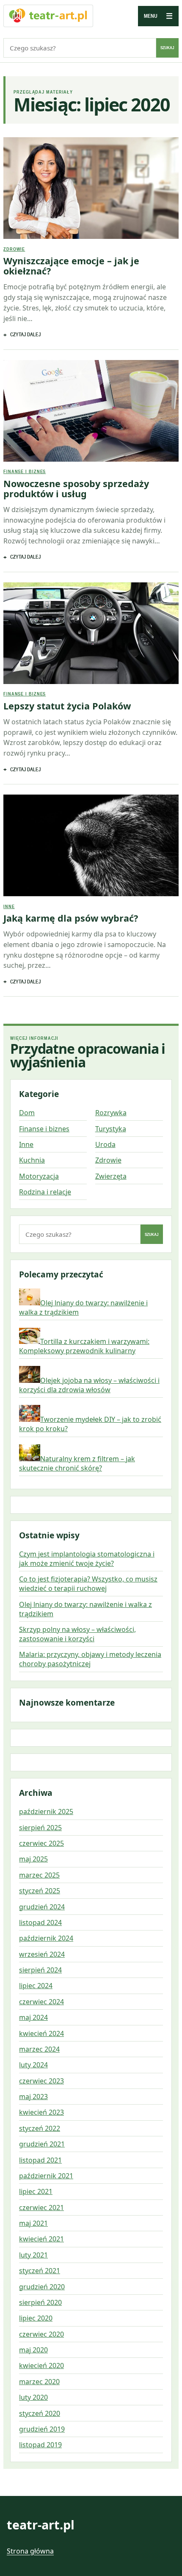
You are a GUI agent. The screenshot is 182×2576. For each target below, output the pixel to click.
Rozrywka (111, 1113)
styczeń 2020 (40, 2413)
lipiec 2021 (36, 2191)
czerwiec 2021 (41, 2208)
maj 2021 (33, 2223)
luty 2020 (33, 2397)
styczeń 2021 (40, 2271)
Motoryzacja (39, 1176)
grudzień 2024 (42, 1907)
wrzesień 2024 (42, 1954)
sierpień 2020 (40, 2302)
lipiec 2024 (36, 1986)
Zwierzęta (111, 1176)
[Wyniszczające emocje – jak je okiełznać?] (91, 188)
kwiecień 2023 (41, 2112)
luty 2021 (33, 2255)
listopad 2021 (40, 2160)
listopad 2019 (40, 2445)
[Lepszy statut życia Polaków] (91, 633)
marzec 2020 (39, 2382)
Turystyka (111, 1129)
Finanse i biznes (25, 471)
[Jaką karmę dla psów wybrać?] (91, 845)
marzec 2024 (39, 2049)
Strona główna (30, 2551)
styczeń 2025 (40, 1891)
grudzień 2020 (42, 2287)
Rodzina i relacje (45, 1192)
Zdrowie (14, 249)
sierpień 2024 (40, 1970)
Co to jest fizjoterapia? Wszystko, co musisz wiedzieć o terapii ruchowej (88, 1584)
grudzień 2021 (42, 2144)
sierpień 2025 (40, 1828)
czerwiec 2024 (41, 2002)
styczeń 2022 (40, 2128)
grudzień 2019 (42, 2429)
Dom (27, 1113)
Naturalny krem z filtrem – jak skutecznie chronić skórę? (77, 1463)
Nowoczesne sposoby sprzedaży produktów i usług (76, 489)
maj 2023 (33, 2097)
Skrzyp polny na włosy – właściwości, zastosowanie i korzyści (77, 1634)
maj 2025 (33, 1859)
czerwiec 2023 (41, 2081)
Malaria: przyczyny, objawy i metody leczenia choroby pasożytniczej (90, 1659)
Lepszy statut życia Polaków (67, 706)
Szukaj (167, 48)
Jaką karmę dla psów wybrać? (71, 918)
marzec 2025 (39, 1875)
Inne (9, 906)
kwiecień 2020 (41, 2365)
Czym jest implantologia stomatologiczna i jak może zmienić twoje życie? (87, 1559)
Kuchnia (32, 1160)
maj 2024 (33, 2017)
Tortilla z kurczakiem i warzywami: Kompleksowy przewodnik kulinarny (84, 1346)
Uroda (105, 1144)
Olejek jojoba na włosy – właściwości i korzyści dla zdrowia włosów (89, 1385)
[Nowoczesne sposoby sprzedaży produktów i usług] (91, 411)
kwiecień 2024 (41, 2033)
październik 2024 (46, 1938)
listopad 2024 (40, 1922)
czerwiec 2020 (41, 2334)
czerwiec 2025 (41, 1843)
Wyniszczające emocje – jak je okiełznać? (71, 266)
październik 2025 (46, 1812)
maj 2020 (33, 2350)
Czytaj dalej (25, 334)
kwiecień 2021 (41, 2239)
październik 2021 (46, 2176)
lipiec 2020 (36, 2318)
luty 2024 (33, 2065)
